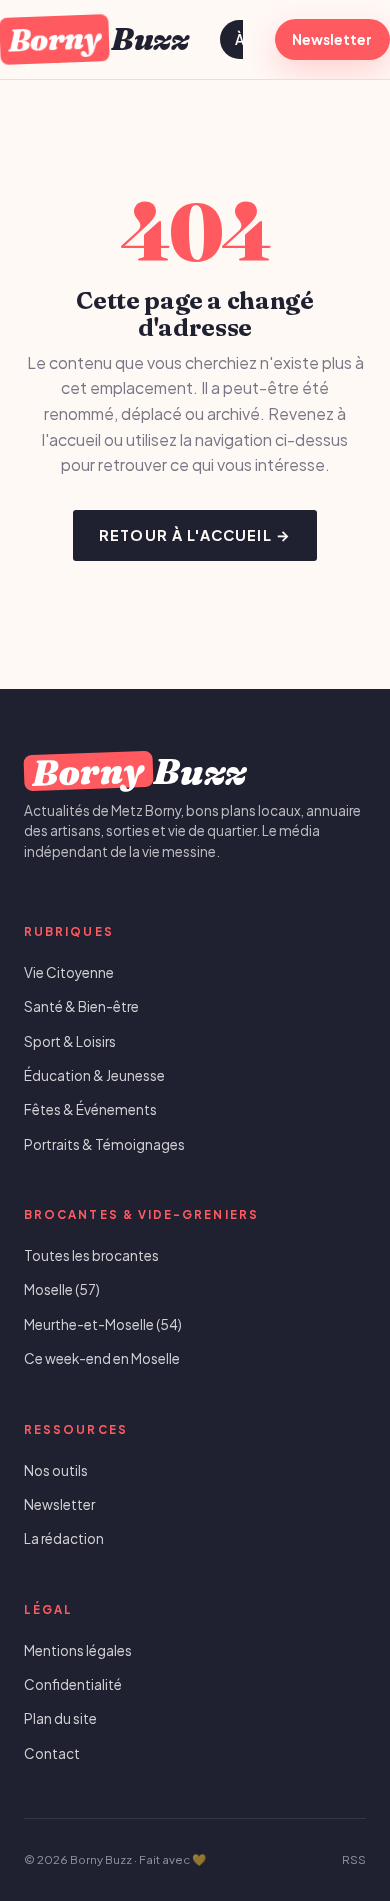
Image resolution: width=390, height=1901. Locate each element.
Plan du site (60, 1718)
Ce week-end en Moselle (102, 1358)
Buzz (97, 38)
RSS (354, 1859)
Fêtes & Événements (90, 1109)
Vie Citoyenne (69, 972)
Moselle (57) (62, 1289)
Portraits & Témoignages (104, 1144)
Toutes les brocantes (91, 1255)
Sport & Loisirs (70, 1041)
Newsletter (332, 39)
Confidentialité (73, 1684)
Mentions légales (78, 1650)
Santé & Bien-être (81, 1006)
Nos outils (56, 1470)
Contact (52, 1753)
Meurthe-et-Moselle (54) (103, 1324)
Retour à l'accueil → (195, 535)
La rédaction (64, 1538)
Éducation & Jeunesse (94, 1075)
